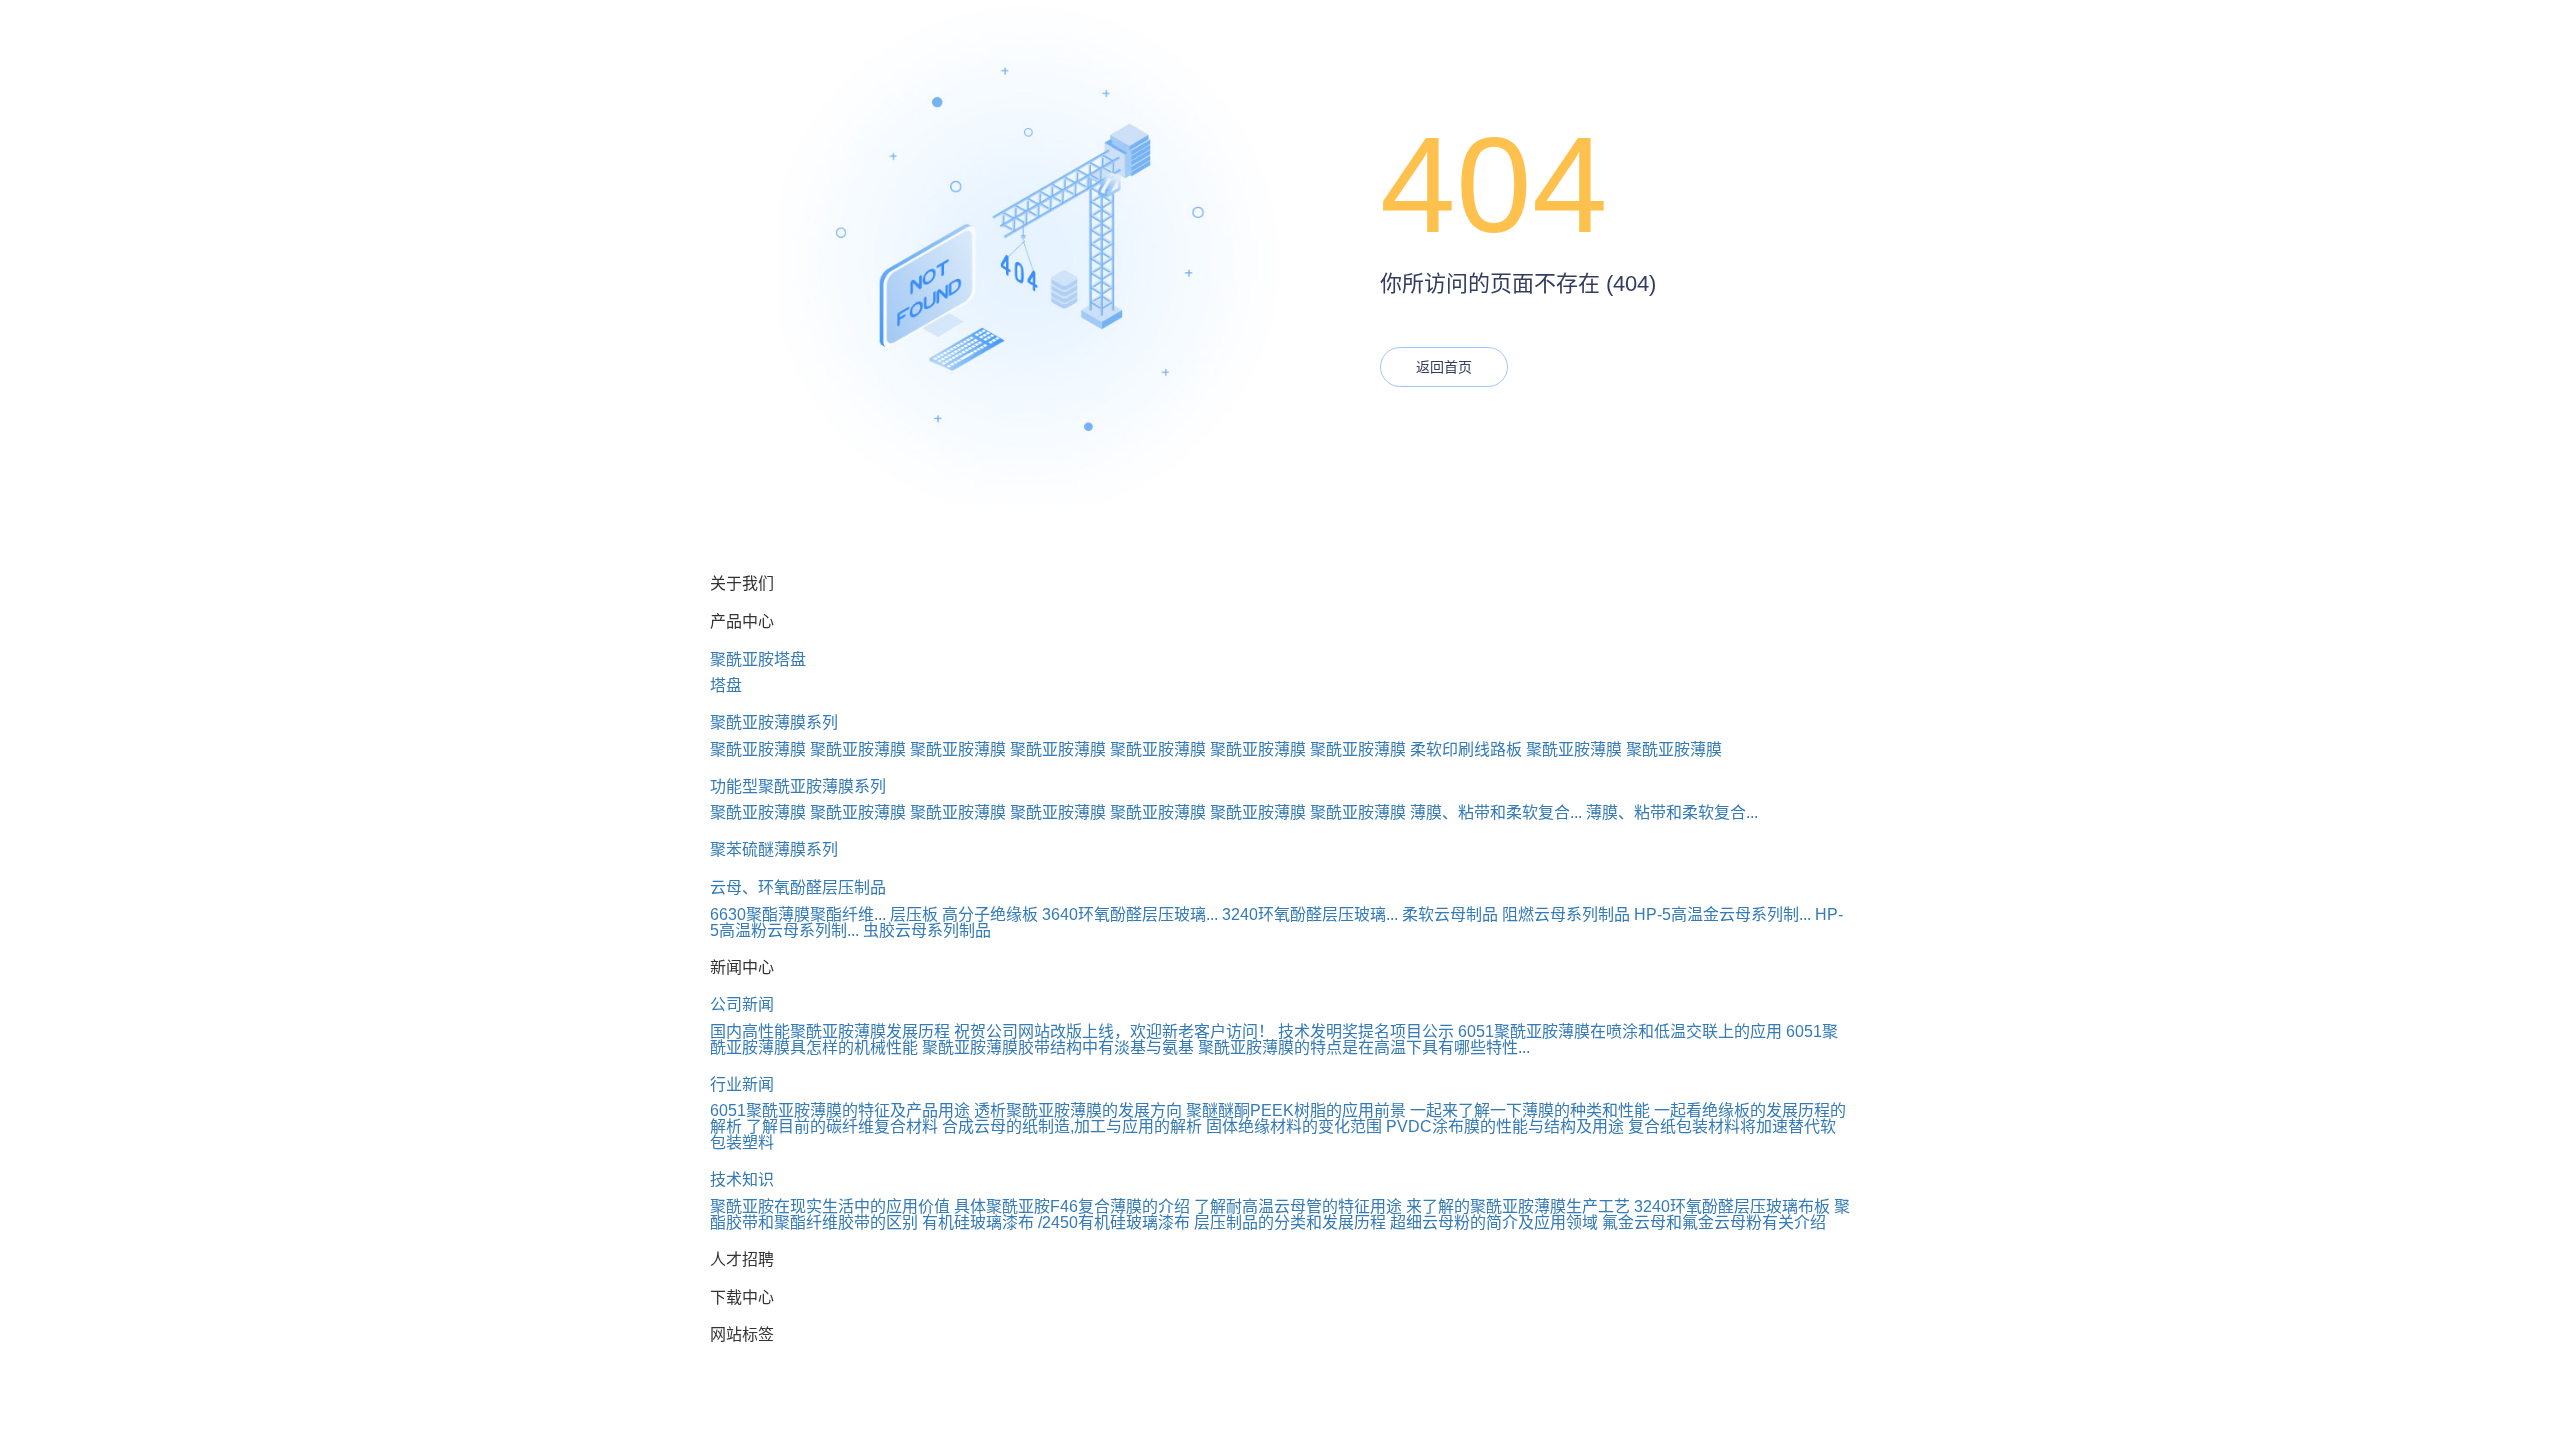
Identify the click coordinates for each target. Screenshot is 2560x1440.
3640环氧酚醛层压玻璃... (1130, 914)
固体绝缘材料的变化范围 (1294, 1126)
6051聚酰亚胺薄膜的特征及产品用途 (840, 1110)
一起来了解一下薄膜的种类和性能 (1530, 1110)
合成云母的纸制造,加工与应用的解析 (1072, 1126)
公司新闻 (742, 1004)
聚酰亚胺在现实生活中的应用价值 (830, 1206)
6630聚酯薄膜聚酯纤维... (798, 914)
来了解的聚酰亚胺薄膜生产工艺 (1518, 1206)
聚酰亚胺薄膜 (758, 749)
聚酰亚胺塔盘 (758, 659)
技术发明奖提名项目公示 (1366, 1031)
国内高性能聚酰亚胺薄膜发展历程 (830, 1031)
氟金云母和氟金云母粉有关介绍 (1714, 1222)
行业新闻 (742, 1084)
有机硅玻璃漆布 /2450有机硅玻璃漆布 (1056, 1222)
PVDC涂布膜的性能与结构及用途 (1505, 1126)
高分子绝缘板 (990, 914)
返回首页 (1444, 367)
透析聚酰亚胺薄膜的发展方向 (1078, 1110)
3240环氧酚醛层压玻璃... (1310, 914)
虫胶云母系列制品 (927, 930)
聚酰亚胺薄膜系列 (774, 722)
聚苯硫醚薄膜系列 (774, 849)
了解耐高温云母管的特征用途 (1298, 1206)
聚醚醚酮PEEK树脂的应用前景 (1296, 1110)
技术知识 (742, 1179)
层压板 (914, 914)
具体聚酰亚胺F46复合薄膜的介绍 (1072, 1206)
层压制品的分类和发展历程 (1290, 1222)
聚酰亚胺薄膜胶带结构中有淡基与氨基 (1058, 1047)
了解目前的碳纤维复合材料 (842, 1126)
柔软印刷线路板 (1466, 749)
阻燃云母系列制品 (1566, 914)
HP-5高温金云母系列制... (1722, 914)
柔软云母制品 (1450, 914)
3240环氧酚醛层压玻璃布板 (1732, 1206)
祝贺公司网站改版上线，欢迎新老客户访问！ (1114, 1031)
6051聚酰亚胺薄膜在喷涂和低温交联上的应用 (1620, 1031)
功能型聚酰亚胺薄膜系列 (798, 786)
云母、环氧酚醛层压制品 (798, 887)
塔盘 (726, 685)
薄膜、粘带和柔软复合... (1496, 812)
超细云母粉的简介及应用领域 (1494, 1222)
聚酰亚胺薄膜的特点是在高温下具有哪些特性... (1364, 1047)
